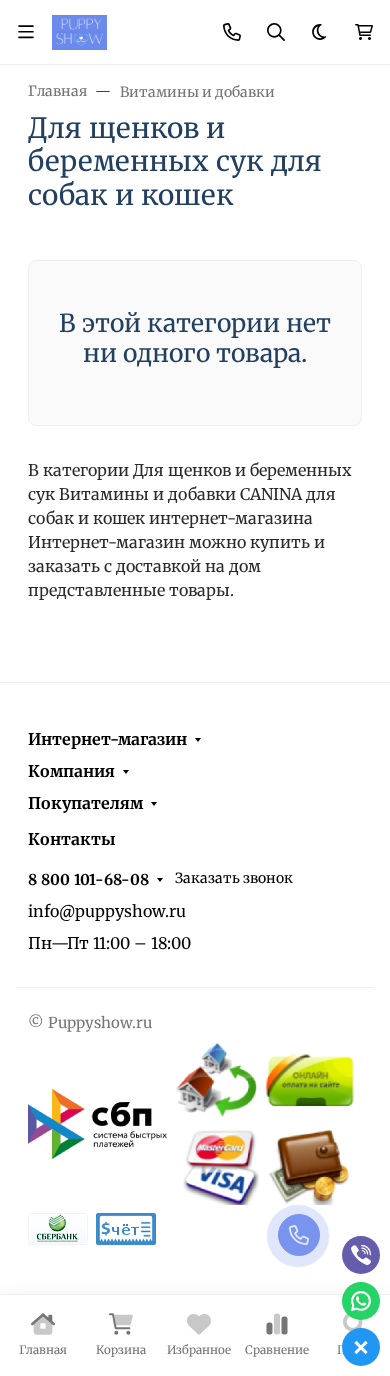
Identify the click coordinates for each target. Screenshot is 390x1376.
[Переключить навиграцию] (26, 32)
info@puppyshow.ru (107, 911)
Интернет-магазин (107, 739)
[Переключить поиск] (276, 32)
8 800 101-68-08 (88, 879)
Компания (71, 771)
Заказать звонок (234, 878)
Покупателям (85, 803)
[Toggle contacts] (232, 32)
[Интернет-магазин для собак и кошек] (79, 31)
